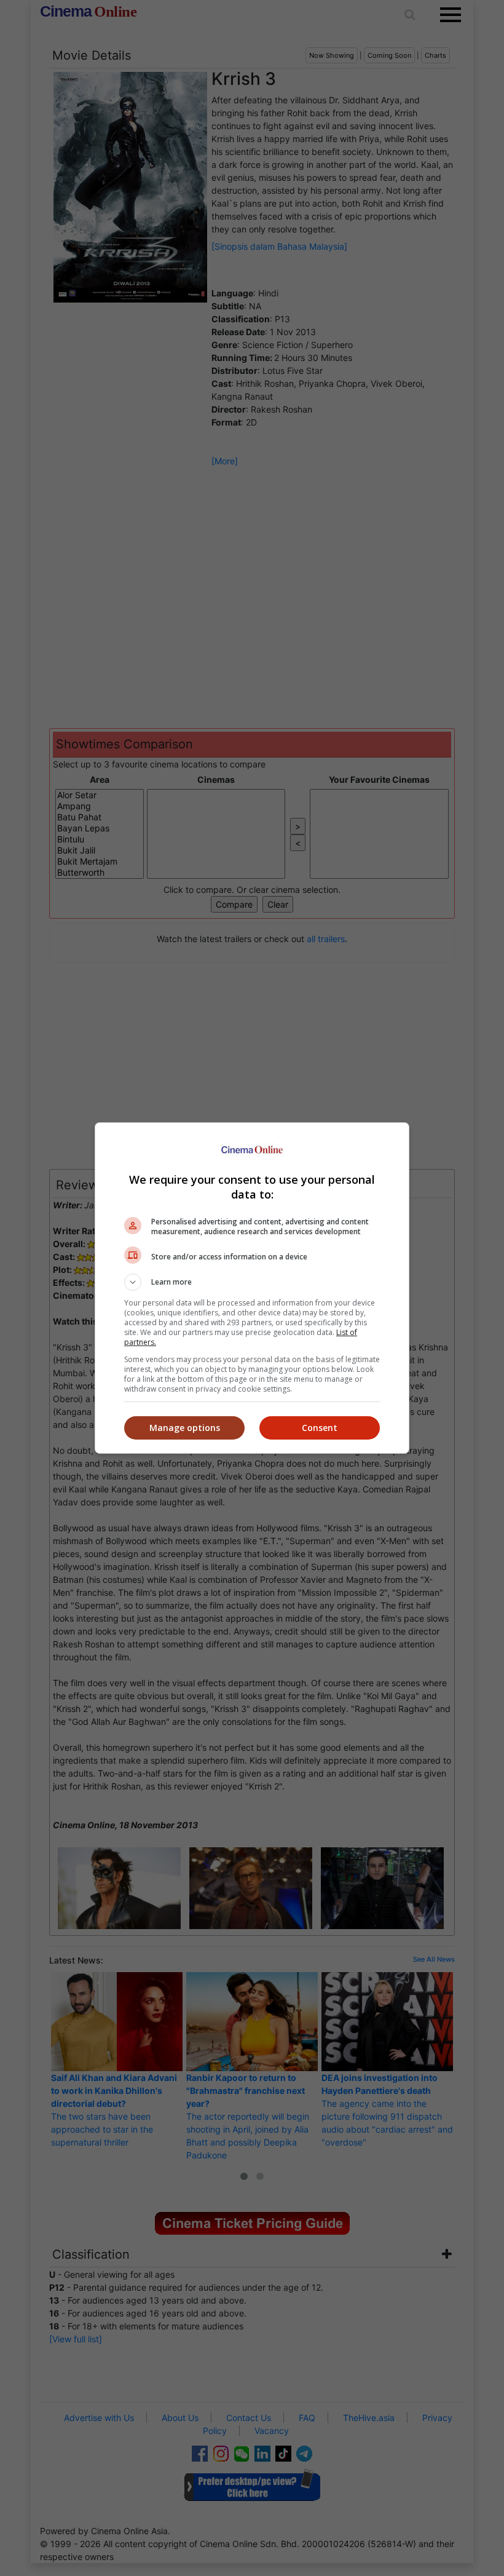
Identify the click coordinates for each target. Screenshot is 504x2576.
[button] (252, 1282)
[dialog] (252, 1288)
